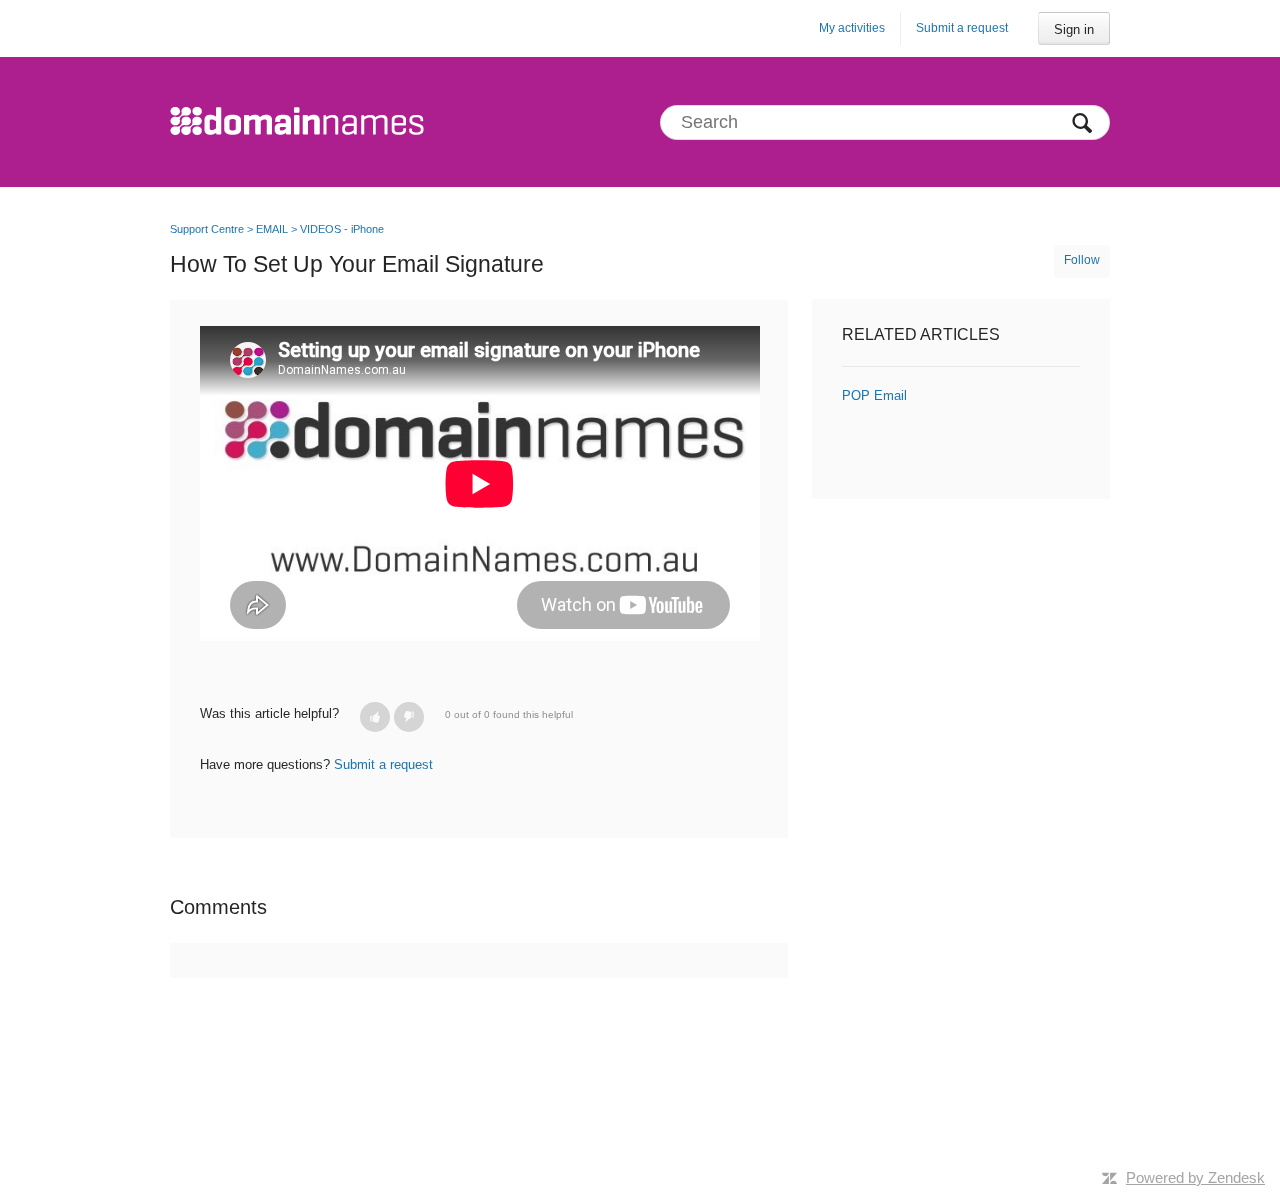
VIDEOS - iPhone (342, 229)
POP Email (874, 395)
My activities (852, 28)
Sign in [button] (1074, 29)
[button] (375, 717)
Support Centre (207, 229)
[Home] (297, 122)
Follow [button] (1082, 260)
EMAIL (272, 229)
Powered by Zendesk (1195, 1177)
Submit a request (962, 28)
